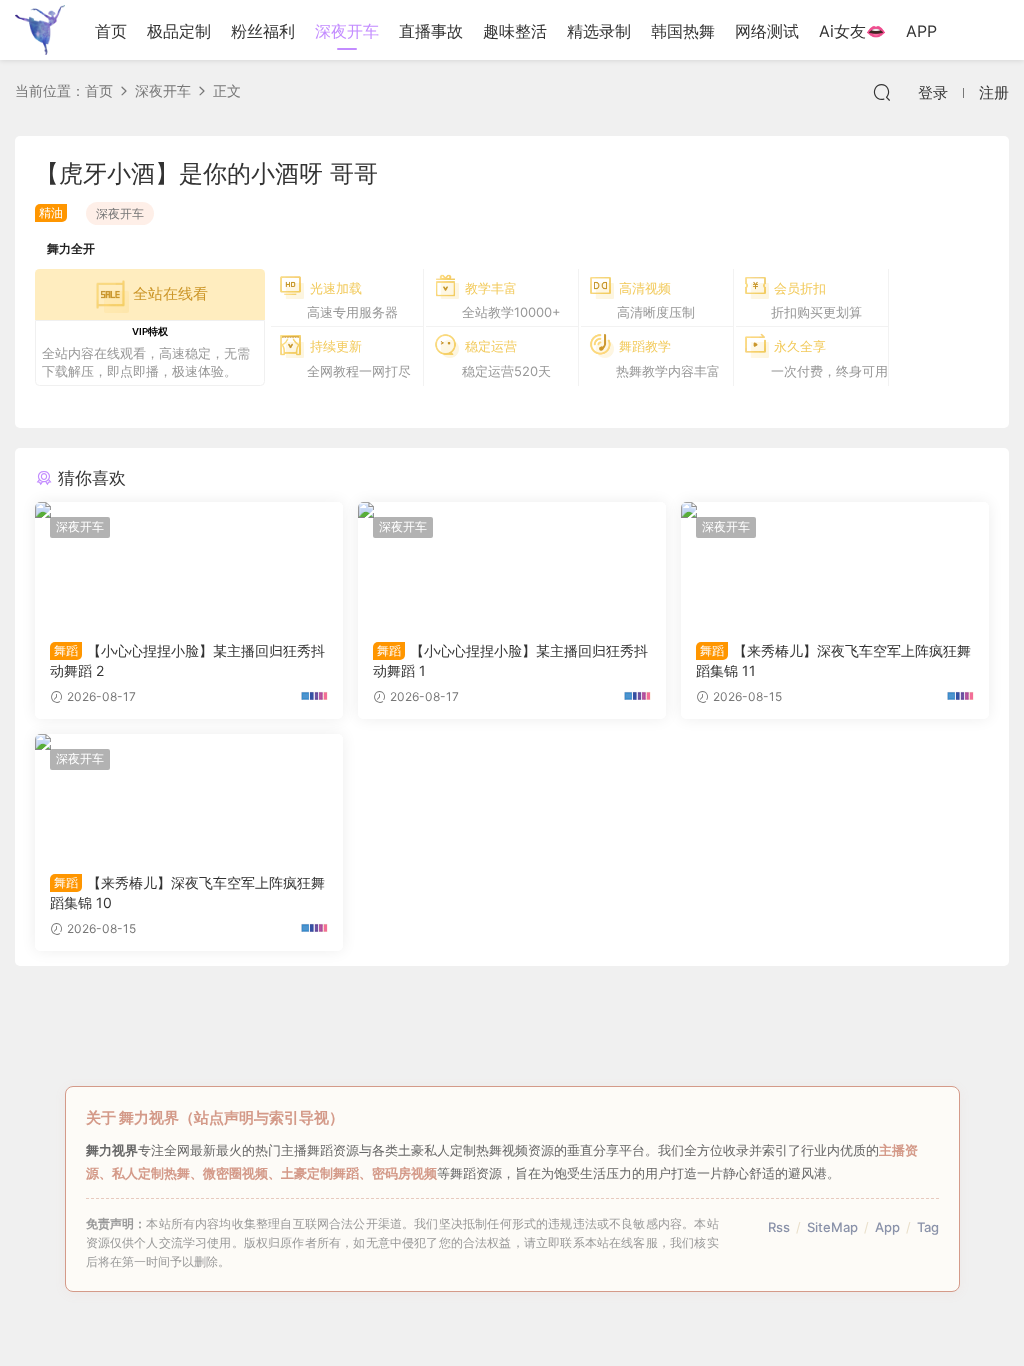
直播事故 (431, 31)
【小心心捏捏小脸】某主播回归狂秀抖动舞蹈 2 (187, 660)
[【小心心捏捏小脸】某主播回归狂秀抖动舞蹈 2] (189, 564)
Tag (928, 1227)
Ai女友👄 (852, 31)
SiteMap (832, 1227)
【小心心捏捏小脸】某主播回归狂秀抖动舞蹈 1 (510, 660)
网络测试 (767, 31)
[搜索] (882, 92)
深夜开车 (347, 31)
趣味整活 (515, 31)
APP (921, 31)
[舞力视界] (40, 30)
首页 (111, 31)
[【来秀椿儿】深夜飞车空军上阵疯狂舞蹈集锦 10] (189, 796)
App (887, 1227)
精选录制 (599, 31)
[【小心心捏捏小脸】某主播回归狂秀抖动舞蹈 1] (512, 564)
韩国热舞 (683, 31)
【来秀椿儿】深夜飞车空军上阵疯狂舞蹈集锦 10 (187, 892)
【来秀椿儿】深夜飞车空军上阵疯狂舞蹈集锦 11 (833, 660)
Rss (779, 1227)
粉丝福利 (263, 31)
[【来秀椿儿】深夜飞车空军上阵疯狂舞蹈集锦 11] (835, 564)
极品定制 (179, 31)
